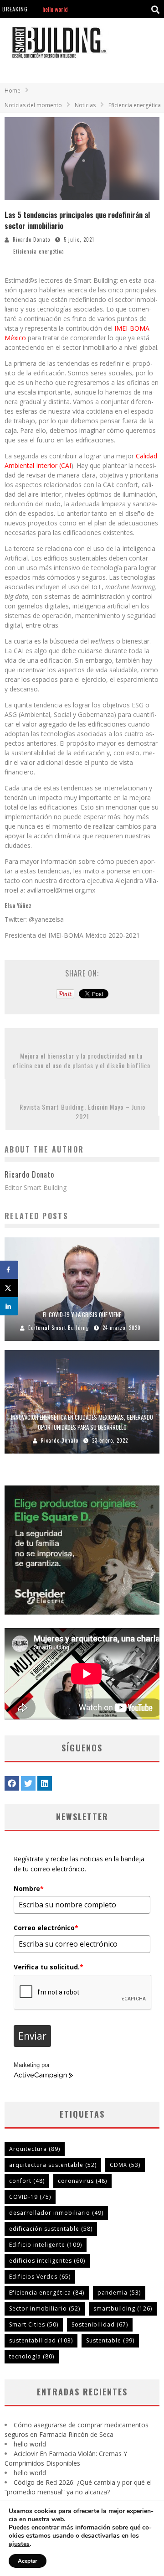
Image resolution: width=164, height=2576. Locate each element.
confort (27, 2181)
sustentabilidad (41, 2340)
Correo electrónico (46, 1928)
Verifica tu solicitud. (49, 1967)
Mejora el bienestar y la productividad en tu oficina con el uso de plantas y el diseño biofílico (82, 1060)
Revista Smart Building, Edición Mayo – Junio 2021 (82, 1111)
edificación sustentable (51, 2229)
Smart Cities (34, 2324)
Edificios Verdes (40, 2277)
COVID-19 (30, 2197)
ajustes (19, 2544)
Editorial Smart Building (59, 1328)
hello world (55, 8)
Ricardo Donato (31, 239)
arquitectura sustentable (53, 2165)
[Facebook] (12, 1783)
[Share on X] (9, 1288)
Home (13, 91)
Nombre (29, 1888)
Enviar (32, 2036)
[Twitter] (28, 1783)
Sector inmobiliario (45, 2309)
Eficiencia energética (39, 251)
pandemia (119, 2293)
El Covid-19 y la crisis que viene (82, 1314)
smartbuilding (123, 2309)
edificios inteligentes (47, 2261)
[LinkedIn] (45, 1783)
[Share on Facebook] (9, 1270)
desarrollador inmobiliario (56, 2213)
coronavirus (82, 2181)
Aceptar (28, 2561)
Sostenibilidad (100, 2324)
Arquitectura (35, 2149)
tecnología (32, 2356)
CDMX (125, 2165)
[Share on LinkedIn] (9, 1306)
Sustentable (110, 2340)
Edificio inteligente (46, 2245)
